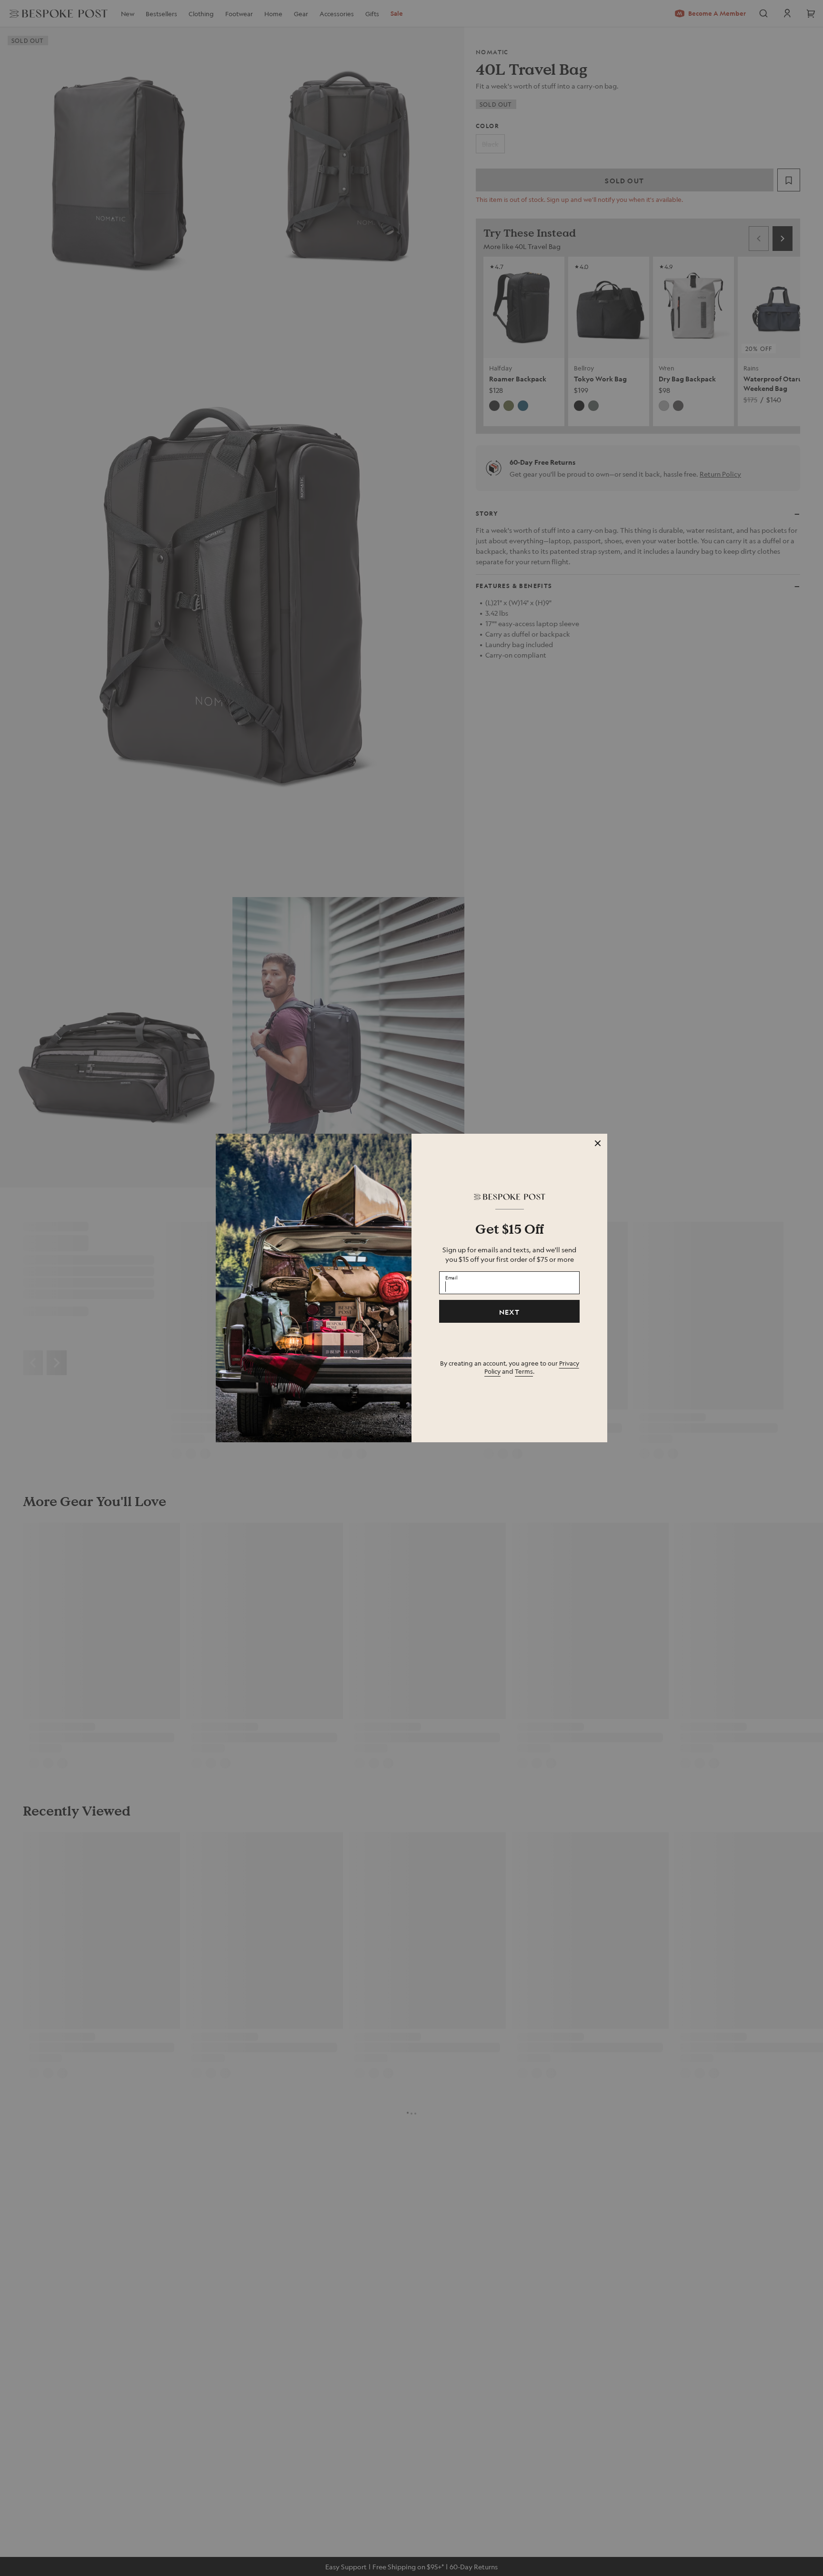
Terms (524, 1371)
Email (452, 1278)
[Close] (598, 1143)
